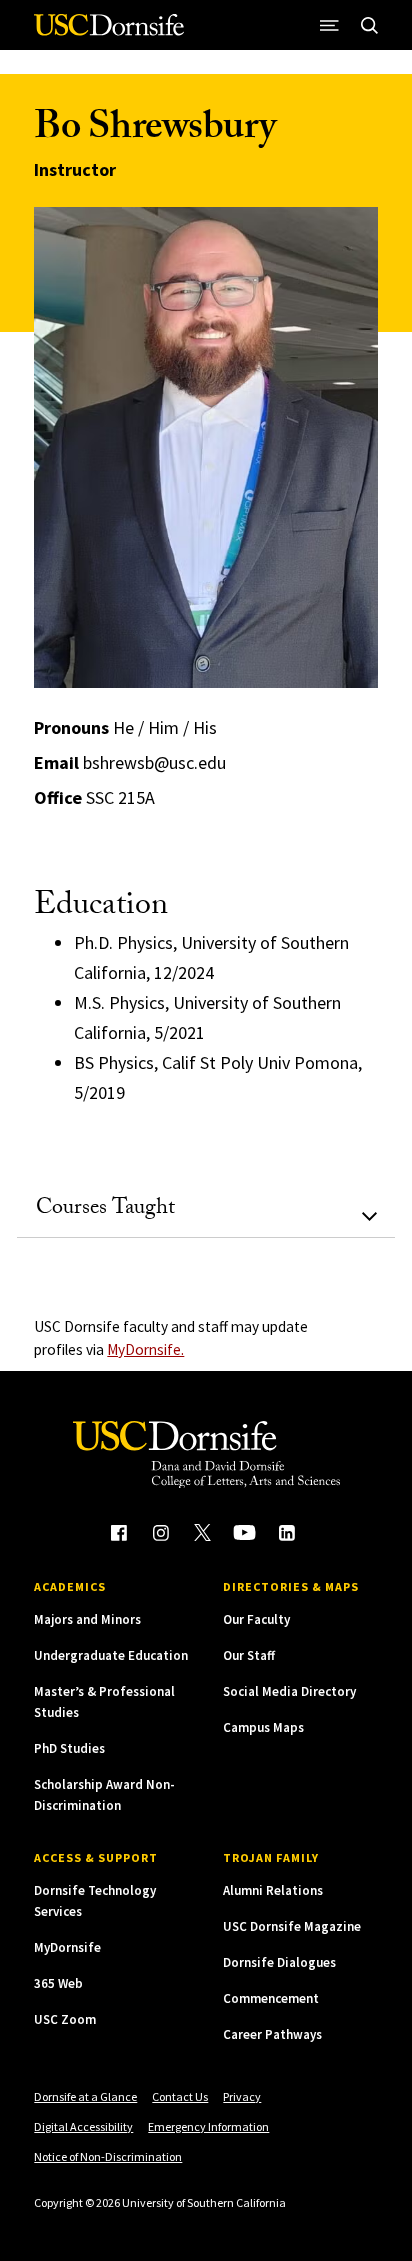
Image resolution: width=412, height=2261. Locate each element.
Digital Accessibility (83, 2126)
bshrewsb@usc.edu (154, 762)
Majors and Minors (87, 1619)
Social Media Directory (289, 1691)
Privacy (242, 2096)
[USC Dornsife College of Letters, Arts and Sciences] (109, 32)
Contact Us (180, 2096)
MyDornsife (67, 1947)
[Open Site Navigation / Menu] (330, 25)
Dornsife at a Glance (85, 2096)
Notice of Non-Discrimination (108, 2156)
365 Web (58, 1983)
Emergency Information (208, 2126)
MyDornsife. (145, 1349)
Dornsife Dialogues (279, 1962)
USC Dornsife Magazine (292, 1926)
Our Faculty (256, 1619)
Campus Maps (263, 1727)
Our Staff (249, 1655)
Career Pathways (272, 2034)
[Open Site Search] (370, 25)
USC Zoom (65, 2019)
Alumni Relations (273, 1890)
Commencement (271, 1998)
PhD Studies (69, 1748)
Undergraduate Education (111, 1655)
